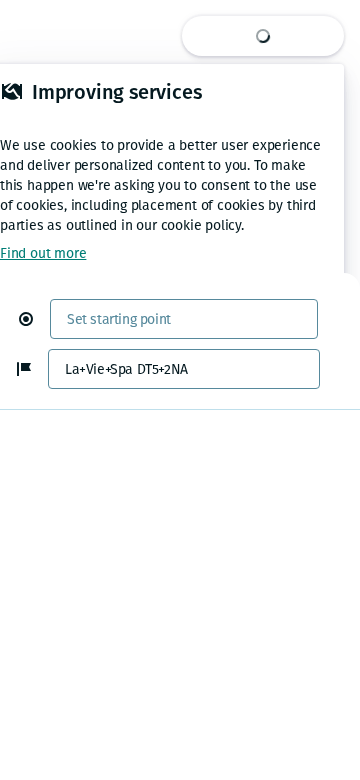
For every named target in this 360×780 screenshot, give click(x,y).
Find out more (43, 253)
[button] (34, 319)
